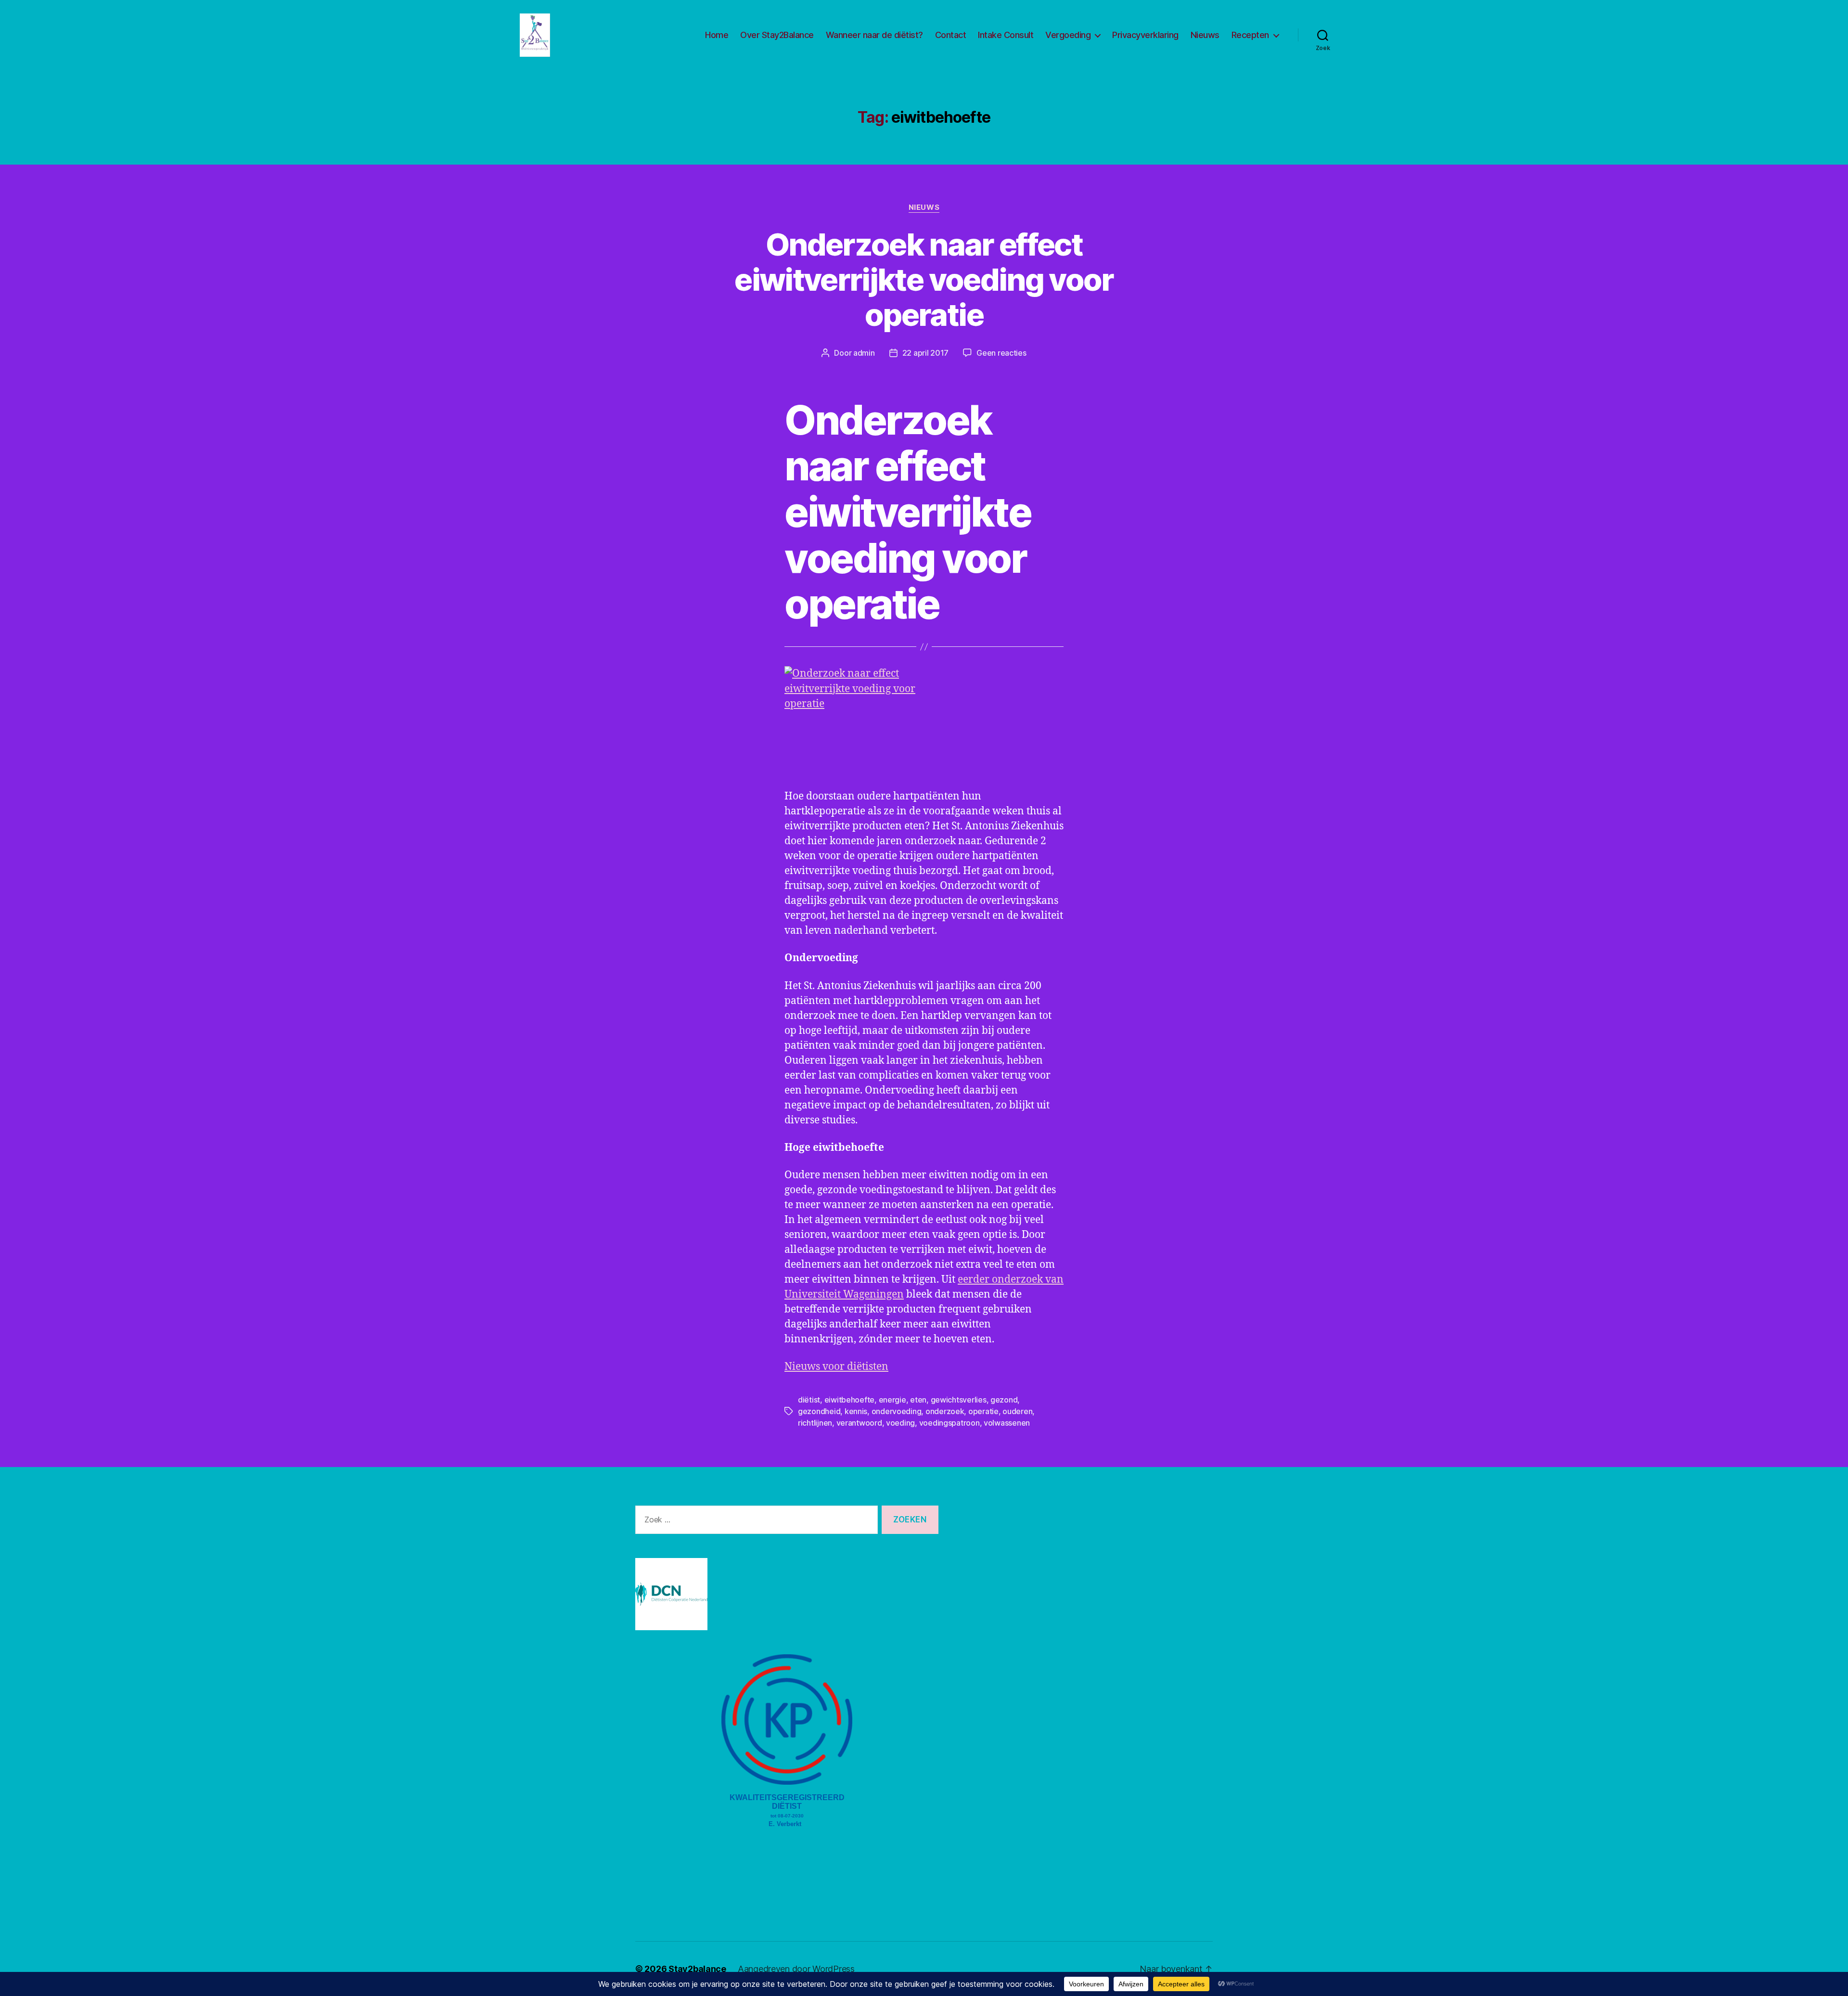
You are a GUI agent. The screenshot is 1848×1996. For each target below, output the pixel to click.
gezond (1004, 1400)
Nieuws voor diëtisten (836, 1367)
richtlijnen (815, 1423)
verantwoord (859, 1423)
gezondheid (819, 1411)
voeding (900, 1423)
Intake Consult (1006, 35)
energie (892, 1400)
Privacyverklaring (1145, 35)
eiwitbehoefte (850, 1400)
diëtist (809, 1400)
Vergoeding (1068, 35)
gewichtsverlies (959, 1400)
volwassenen (1007, 1423)
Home (717, 35)
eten (918, 1400)
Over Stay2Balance (777, 35)
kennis (856, 1411)
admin (864, 353)
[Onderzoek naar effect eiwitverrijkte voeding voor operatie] (924, 721)
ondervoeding (897, 1411)
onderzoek (945, 1411)
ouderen (1017, 1411)
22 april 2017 (926, 353)
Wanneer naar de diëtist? (874, 35)
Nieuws (1205, 35)
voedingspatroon (950, 1423)
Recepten (1250, 35)
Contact (951, 35)
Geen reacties (1001, 353)
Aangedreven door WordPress (796, 1969)
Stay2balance (697, 1969)
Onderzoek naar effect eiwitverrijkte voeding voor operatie (924, 279)
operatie (983, 1411)
